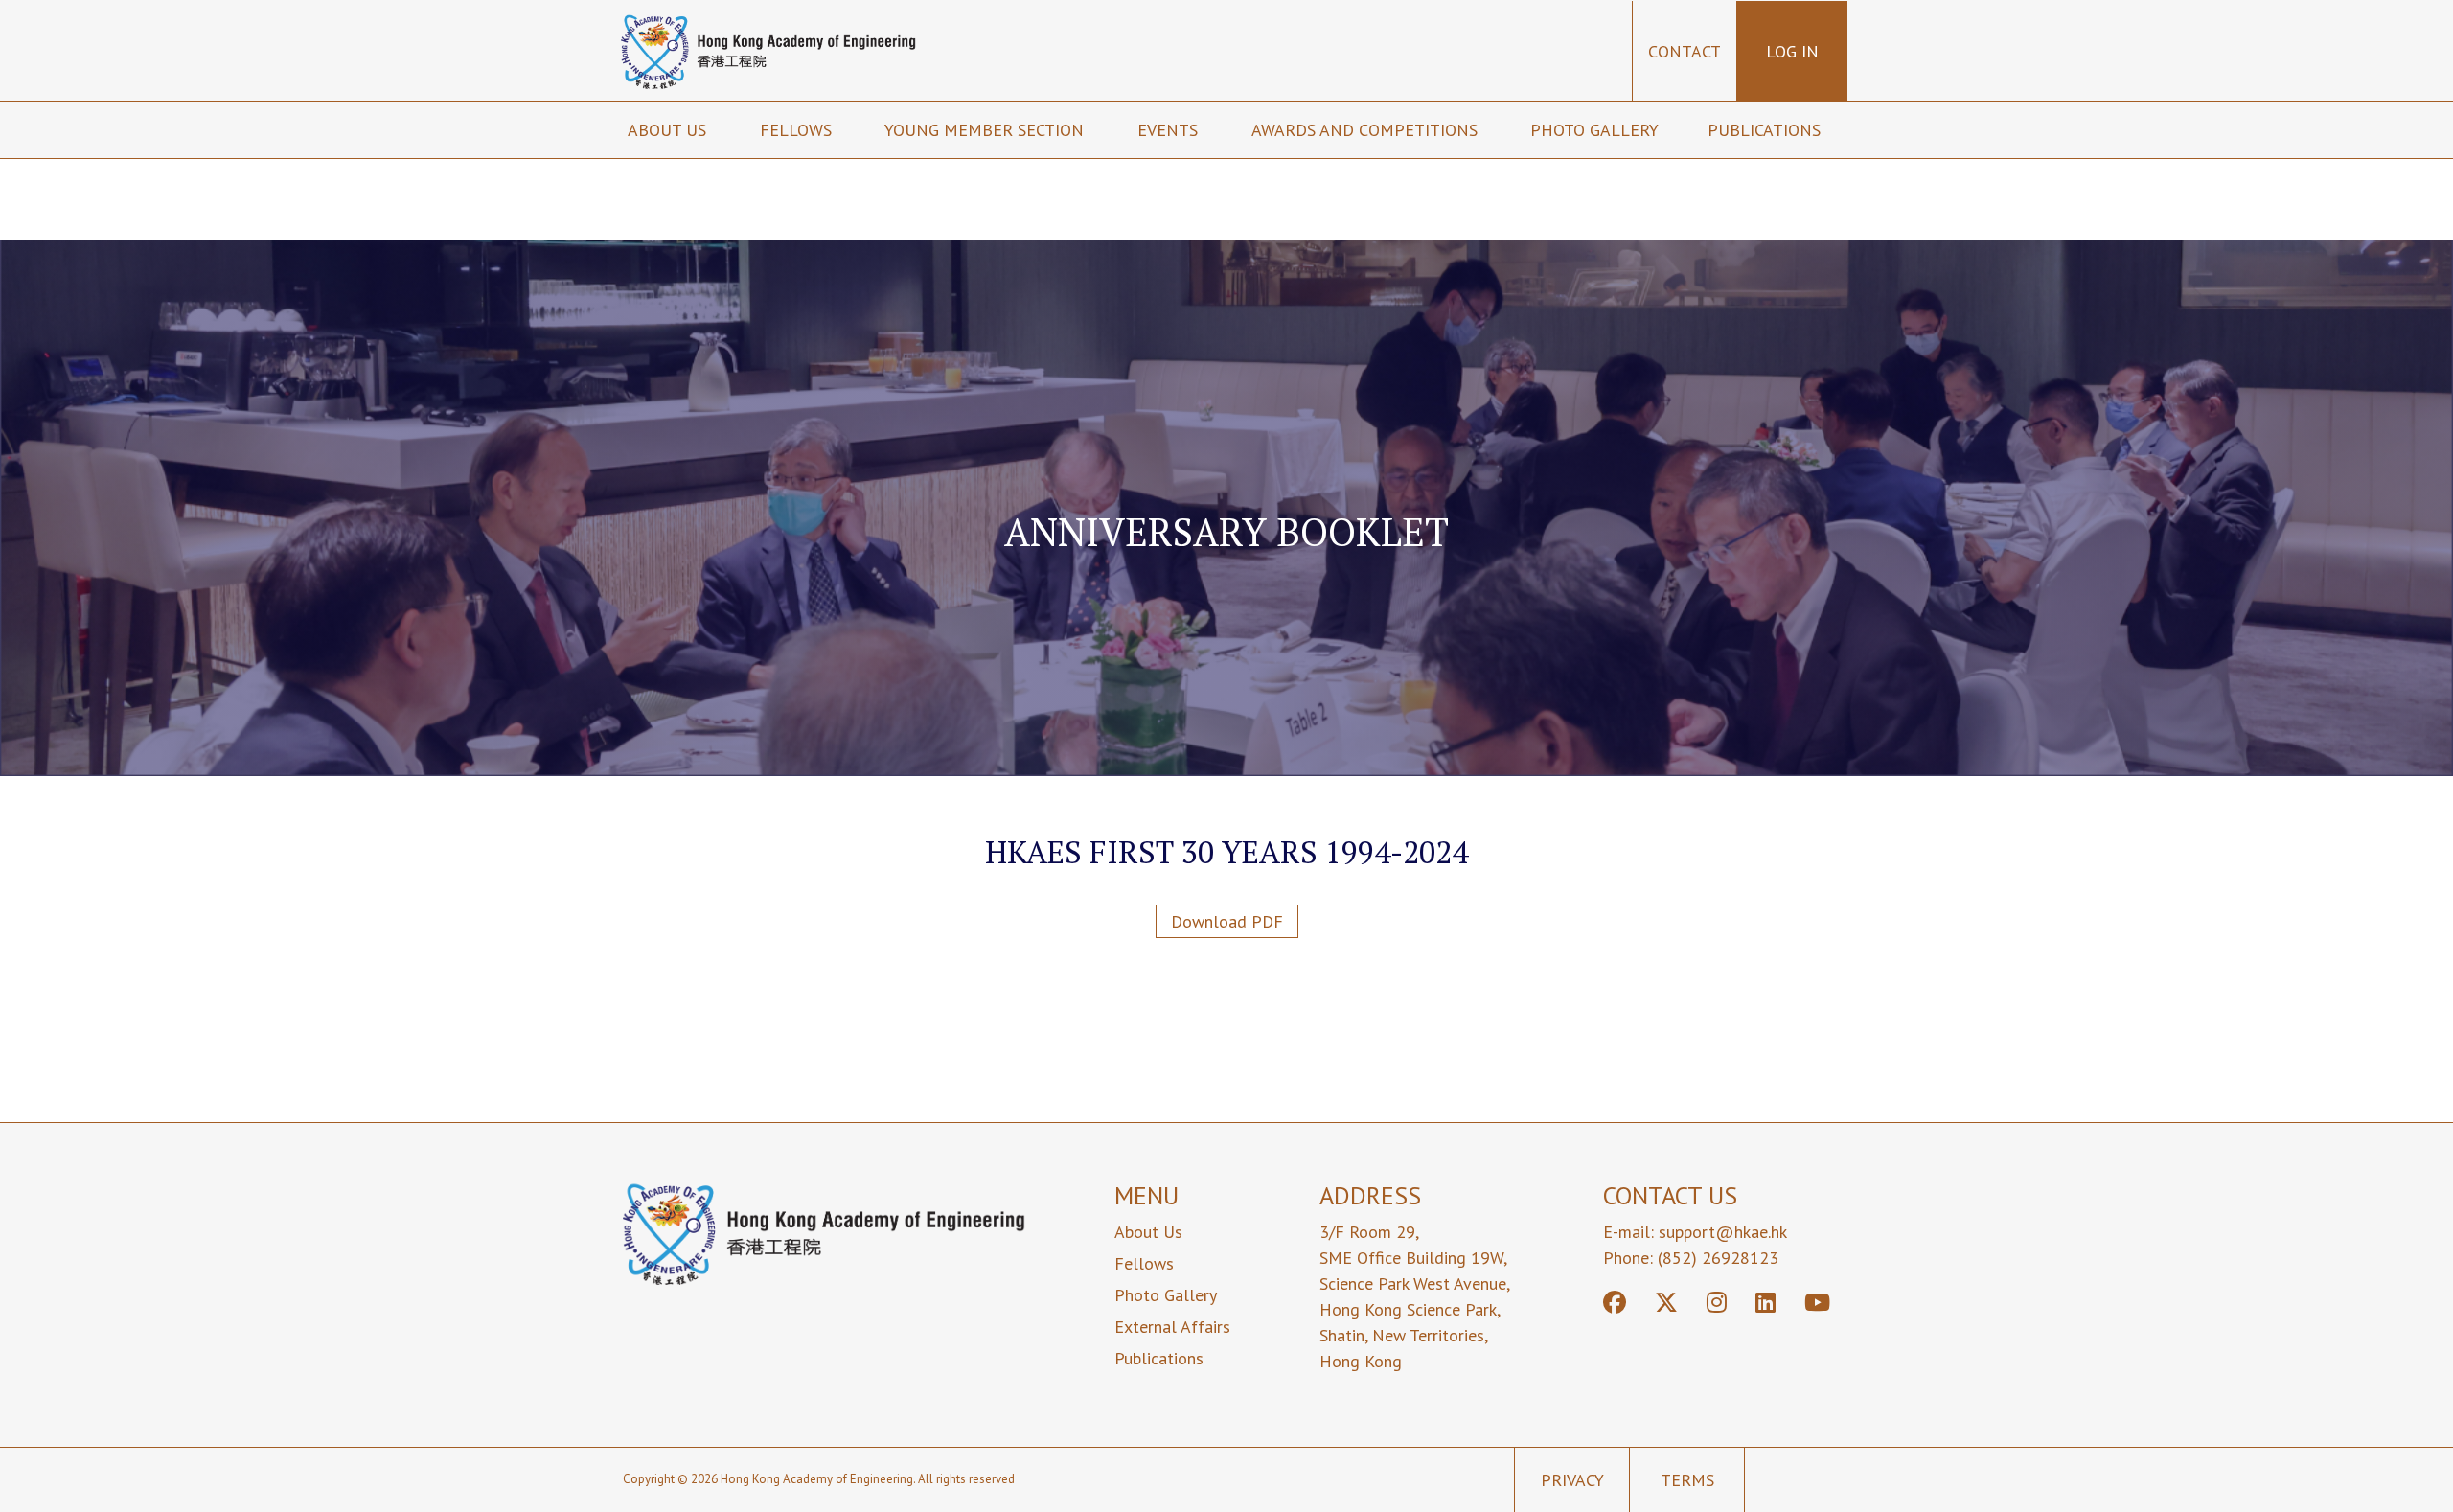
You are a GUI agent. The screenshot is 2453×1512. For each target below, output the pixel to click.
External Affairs (1172, 1327)
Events (1170, 130)
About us (669, 130)
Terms (1687, 1480)
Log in (1792, 51)
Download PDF (1227, 921)
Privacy (1572, 1480)
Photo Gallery (1594, 130)
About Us (1148, 1232)
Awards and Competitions (1367, 130)
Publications (1766, 130)
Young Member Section (986, 130)
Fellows (798, 130)
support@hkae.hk (1723, 1232)
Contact (1685, 51)
